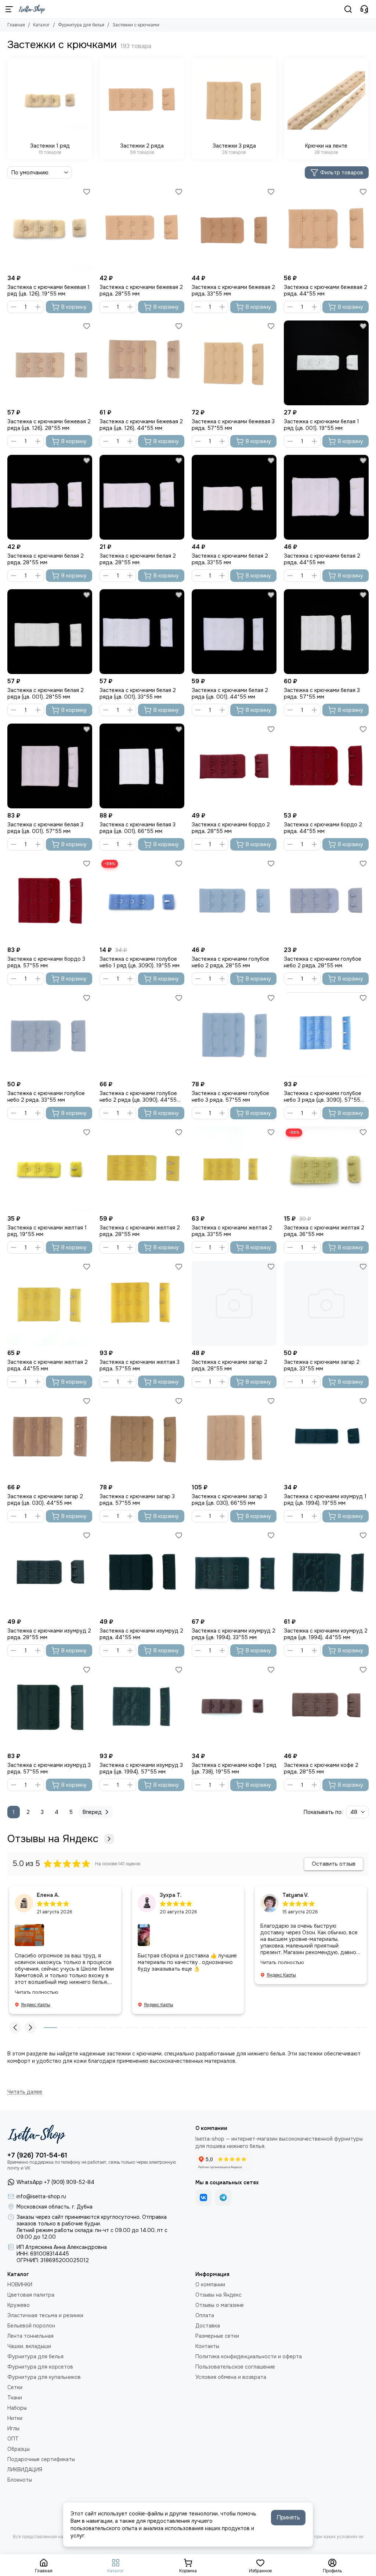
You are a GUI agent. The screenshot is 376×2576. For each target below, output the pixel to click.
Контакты (207, 2346)
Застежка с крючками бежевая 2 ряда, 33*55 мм (233, 290)
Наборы (17, 2408)
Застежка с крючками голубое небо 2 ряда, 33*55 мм (46, 1097)
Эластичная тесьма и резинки (45, 2315)
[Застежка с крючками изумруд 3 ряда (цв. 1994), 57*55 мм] (142, 1707)
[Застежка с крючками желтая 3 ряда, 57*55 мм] (142, 1303)
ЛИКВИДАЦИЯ (25, 2470)
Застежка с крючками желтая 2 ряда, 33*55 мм (232, 1231)
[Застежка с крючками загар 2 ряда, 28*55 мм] (234, 1303)
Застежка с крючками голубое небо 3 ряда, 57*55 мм (230, 1097)
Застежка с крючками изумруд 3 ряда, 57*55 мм (49, 1768)
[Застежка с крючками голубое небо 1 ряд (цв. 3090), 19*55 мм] (142, 900)
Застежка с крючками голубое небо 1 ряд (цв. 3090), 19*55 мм (140, 962)
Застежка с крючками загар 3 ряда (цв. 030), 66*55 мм (229, 1500)
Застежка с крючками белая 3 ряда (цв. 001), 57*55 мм (45, 828)
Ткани (15, 2398)
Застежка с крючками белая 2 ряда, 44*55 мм (322, 559)
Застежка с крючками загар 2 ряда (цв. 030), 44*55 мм (45, 1500)
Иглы (13, 2428)
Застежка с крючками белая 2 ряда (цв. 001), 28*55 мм (46, 693)
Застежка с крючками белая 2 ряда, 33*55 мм (230, 559)
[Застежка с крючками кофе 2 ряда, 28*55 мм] (326, 1707)
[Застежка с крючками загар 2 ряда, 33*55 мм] (326, 1303)
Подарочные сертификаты (41, 2459)
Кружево (19, 2305)
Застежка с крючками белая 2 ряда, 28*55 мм (46, 559)
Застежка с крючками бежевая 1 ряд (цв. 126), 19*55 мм (48, 290)
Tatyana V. (296, 1895)
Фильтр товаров (342, 173)
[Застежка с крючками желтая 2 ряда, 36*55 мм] (326, 1169)
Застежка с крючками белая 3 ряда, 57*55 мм (322, 693)
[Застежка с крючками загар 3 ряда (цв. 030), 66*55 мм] (234, 1438)
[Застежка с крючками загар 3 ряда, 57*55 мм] (142, 1438)
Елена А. (48, 1895)
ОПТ (13, 2439)
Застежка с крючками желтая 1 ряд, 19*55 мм (47, 1231)
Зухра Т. (171, 1895)
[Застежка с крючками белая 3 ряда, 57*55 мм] (326, 632)
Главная (16, 25)
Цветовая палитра (31, 2295)
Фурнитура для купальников (44, 2377)
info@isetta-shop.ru (41, 2196)
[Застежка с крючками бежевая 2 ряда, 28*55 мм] (142, 229)
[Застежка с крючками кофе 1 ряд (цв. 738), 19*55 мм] (234, 1707)
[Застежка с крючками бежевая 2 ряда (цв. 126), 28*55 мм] (50, 363)
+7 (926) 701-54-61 (37, 2155)
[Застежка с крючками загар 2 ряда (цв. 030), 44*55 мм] (50, 1438)
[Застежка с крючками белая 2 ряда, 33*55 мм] (234, 497)
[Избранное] (87, 192)
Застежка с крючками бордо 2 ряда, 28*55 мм (231, 828)
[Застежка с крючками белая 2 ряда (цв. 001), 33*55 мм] (142, 632)
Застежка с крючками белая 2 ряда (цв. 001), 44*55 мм (230, 693)
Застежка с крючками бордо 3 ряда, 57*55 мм (46, 962)
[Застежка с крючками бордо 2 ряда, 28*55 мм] (234, 766)
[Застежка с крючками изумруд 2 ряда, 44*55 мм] (142, 1572)
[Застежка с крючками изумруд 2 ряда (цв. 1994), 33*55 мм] (234, 1572)
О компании (210, 2285)
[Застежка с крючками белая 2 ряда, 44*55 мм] (326, 497)
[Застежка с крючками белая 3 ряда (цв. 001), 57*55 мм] (50, 766)
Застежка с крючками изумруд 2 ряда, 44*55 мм (141, 1634)
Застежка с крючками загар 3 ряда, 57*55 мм (137, 1500)
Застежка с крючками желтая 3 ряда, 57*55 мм (140, 1365)
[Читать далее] (25, 2092)
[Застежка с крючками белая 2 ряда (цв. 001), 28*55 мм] (50, 632)
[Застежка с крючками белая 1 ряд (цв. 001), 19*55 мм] (326, 363)
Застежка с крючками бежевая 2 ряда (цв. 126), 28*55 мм (49, 425)
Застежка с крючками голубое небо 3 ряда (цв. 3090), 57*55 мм (323, 1097)
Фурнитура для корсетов (40, 2367)
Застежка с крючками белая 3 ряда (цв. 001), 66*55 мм (138, 828)
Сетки (15, 2387)
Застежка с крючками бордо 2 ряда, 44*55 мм (323, 828)
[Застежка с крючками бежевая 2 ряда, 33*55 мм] (234, 229)
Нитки (15, 2418)
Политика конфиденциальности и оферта (249, 2356)
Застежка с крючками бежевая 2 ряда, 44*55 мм (326, 290)
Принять (288, 2517)
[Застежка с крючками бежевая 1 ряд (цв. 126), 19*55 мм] (50, 229)
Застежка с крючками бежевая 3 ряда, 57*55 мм (233, 425)
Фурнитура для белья (81, 25)
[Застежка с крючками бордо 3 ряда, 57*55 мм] (50, 900)
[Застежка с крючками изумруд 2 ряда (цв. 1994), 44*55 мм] (326, 1572)
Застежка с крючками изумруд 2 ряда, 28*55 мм (49, 1634)
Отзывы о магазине (220, 2305)
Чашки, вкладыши (29, 2346)
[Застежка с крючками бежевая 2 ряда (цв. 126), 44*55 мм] (142, 363)
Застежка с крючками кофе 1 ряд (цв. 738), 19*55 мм (234, 1768)
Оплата (205, 2315)
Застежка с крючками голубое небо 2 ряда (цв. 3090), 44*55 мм (138, 1097)
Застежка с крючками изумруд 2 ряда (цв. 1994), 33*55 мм (234, 1634)
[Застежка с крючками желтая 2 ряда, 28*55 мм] (142, 1169)
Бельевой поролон (31, 2326)
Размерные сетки (217, 2336)
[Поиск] (348, 9)
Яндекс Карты (36, 2005)
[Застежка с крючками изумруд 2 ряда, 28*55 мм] (50, 1572)
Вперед (92, 1812)
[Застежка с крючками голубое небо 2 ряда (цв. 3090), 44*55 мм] (142, 1035)
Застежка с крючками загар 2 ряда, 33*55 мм (322, 1365)
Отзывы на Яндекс (53, 1839)
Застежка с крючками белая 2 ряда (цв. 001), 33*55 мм (138, 693)
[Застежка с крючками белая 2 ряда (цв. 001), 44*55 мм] (234, 632)
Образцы (19, 2449)
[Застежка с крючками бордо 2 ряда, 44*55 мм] (326, 766)
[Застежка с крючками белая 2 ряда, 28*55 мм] (50, 497)
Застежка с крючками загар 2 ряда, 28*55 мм (229, 1365)
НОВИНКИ (20, 2285)
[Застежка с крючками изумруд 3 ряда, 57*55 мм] (50, 1707)
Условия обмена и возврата (231, 2377)
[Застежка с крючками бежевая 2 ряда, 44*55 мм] (326, 229)
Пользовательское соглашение (235, 2367)
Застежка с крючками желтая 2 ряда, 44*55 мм (48, 1365)
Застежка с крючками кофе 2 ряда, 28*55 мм (321, 1768)
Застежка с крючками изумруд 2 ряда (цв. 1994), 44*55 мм (326, 1634)
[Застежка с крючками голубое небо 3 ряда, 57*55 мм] (234, 1035)
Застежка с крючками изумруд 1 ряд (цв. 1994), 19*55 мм (325, 1500)
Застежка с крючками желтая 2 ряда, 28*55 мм (140, 1231)
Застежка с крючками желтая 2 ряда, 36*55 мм (324, 1231)
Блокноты (20, 2480)
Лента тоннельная (30, 2336)
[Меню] (9, 9)
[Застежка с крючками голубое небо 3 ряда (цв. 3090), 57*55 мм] (326, 1035)
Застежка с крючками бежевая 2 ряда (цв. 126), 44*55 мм (141, 425)
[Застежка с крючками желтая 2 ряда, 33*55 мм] (234, 1169)
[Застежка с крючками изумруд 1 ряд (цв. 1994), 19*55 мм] (326, 1438)
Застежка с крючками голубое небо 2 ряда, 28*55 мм (230, 962)
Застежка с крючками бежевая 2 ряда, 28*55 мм (141, 290)
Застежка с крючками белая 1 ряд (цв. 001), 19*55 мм (321, 425)
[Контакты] (364, 9)
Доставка (208, 2326)
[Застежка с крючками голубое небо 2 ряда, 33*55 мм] (50, 1035)
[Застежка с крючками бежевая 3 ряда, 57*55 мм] (234, 363)
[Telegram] (223, 2198)
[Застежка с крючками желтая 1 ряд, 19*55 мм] (50, 1169)
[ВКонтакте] (203, 2198)
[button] (15, 2028)
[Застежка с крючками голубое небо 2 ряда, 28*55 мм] (234, 900)
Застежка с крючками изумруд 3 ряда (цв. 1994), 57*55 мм (141, 1768)
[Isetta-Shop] (32, 9)
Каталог (41, 25)
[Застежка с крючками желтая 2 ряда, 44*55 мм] (50, 1303)
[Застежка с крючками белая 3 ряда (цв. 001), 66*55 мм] (142, 766)
